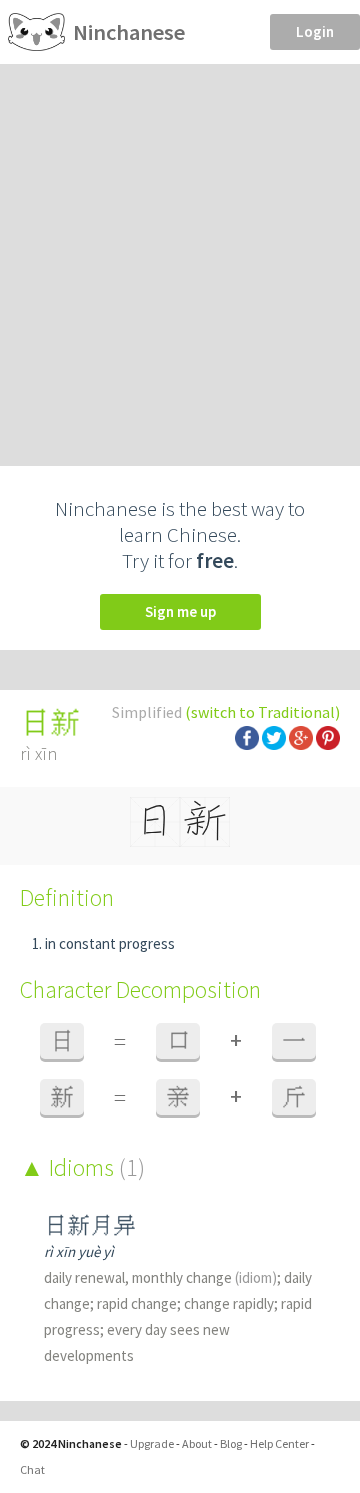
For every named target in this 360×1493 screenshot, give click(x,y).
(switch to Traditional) (262, 712)
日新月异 (90, 1225)
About (197, 1443)
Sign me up (180, 611)
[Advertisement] (180, 254)
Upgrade (152, 1443)
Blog (231, 1443)
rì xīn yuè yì (79, 1251)
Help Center (279, 1443)
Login (315, 31)
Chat (32, 1469)
